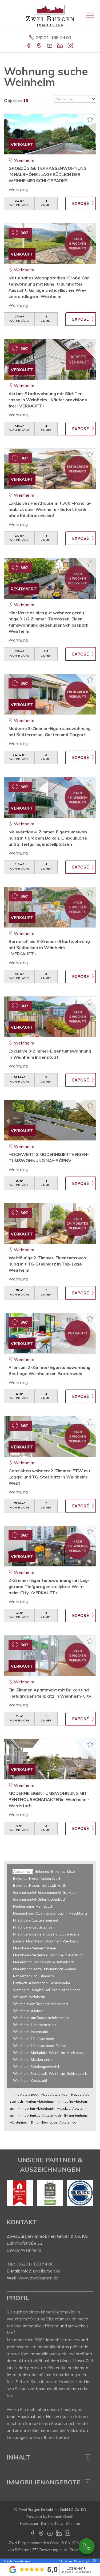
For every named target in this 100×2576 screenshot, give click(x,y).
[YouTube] (50, 46)
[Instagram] (71, 46)
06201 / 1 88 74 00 (87, 2546)
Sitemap (73, 2523)
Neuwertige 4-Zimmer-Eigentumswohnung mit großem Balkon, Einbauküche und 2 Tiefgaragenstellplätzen (49, 838)
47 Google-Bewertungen (76, 2572)
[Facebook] (29, 46)
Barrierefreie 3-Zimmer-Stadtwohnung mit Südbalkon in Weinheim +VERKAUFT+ (49, 948)
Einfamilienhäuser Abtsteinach (54, 2122)
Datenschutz (52, 2523)
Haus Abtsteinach (55, 2094)
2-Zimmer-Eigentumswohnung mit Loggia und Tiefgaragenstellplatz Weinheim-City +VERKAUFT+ (49, 1586)
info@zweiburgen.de (41, 2271)
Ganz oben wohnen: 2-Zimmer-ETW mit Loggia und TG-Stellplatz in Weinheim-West (50, 1477)
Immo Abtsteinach (25, 2094)
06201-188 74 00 (53, 38)
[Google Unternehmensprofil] (40, 46)
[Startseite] (50, 15)
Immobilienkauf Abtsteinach (39, 2115)
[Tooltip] (94, 2561)
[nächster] (87, 2193)
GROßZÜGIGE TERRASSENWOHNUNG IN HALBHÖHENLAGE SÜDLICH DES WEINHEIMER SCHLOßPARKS (48, 174)
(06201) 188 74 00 (35, 2264)
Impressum (29, 2523)
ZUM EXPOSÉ (81, 203)
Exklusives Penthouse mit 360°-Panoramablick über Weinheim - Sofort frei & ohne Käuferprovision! (50, 509)
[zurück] (13, 2193)
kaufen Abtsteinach (40, 2101)
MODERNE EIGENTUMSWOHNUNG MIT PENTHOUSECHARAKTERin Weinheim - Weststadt (49, 1799)
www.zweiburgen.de (38, 2278)
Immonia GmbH (61, 2517)
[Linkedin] (60, 46)
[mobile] (90, 15)
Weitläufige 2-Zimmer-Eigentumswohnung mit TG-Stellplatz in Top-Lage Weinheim (48, 1264)
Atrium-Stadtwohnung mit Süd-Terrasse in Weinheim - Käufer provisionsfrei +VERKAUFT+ (49, 400)
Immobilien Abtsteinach (36, 2108)
